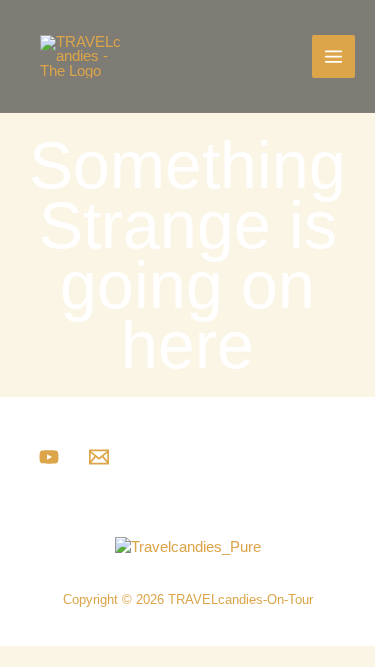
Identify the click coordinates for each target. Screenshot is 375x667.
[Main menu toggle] (333, 56)
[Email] (99, 457)
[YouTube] (49, 457)
